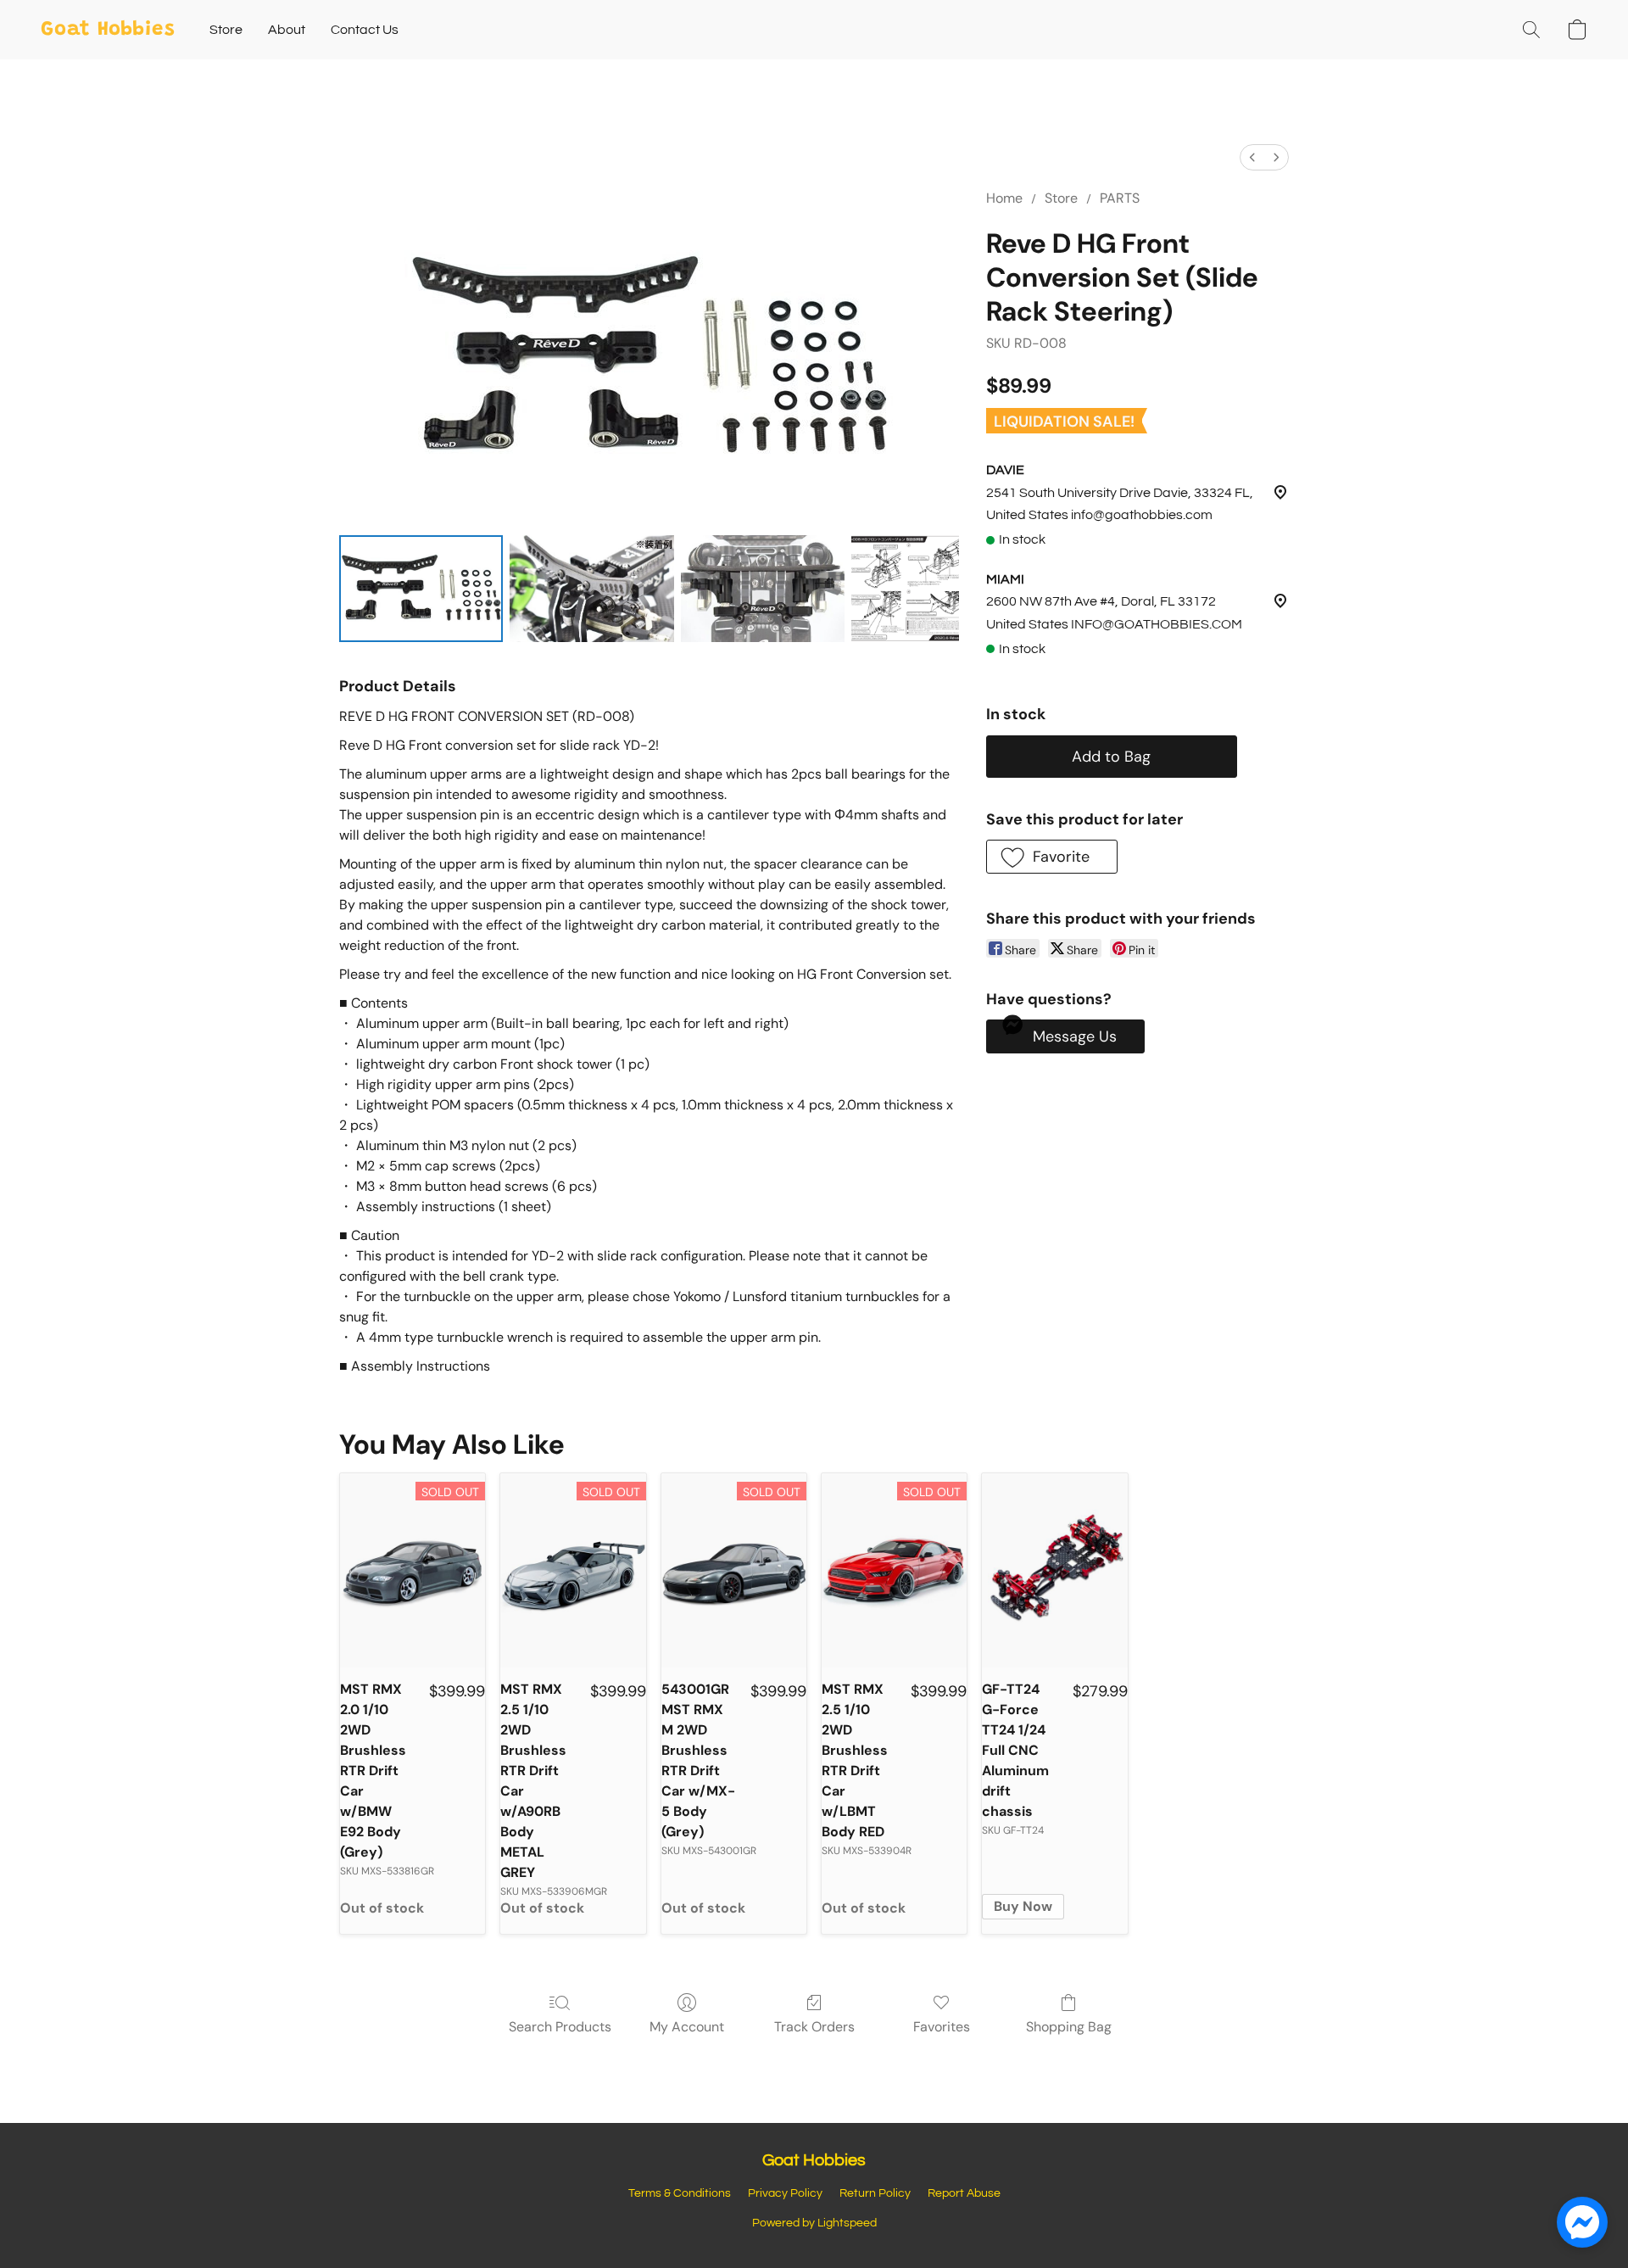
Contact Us (365, 30)
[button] (108, 30)
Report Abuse (964, 2193)
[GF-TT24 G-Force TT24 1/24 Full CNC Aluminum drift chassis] (1054, 1570)
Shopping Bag (1069, 2027)
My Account (687, 2027)
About (287, 30)
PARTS (1120, 198)
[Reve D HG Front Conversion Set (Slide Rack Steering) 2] (763, 589)
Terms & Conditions (680, 2193)
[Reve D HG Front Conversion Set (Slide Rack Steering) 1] (591, 589)
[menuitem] (1252, 157)
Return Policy (875, 2193)
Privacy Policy (785, 2193)
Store (226, 30)
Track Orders (814, 2027)
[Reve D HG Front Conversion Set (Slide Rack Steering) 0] (421, 589)
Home (1004, 198)
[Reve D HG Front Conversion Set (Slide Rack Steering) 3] (905, 589)
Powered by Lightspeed (814, 2223)
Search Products (560, 2027)
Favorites (942, 2027)
